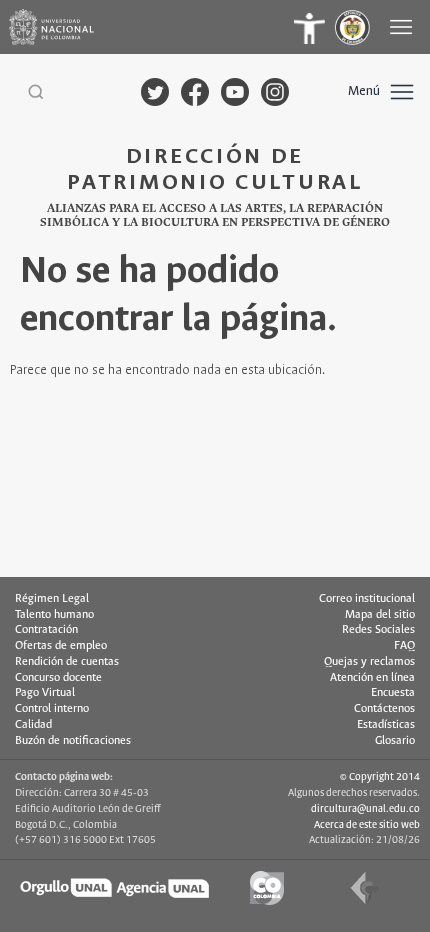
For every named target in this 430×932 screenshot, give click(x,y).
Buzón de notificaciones (73, 741)
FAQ (404, 646)
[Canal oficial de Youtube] (235, 92)
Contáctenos (384, 709)
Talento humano (54, 615)
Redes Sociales (378, 630)
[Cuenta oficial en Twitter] (155, 92)
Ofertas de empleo (61, 646)
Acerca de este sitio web (367, 825)
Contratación (46, 630)
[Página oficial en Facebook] (195, 92)
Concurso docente (58, 678)
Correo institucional (367, 599)
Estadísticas (386, 725)
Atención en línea (372, 678)
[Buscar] (36, 92)
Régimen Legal (52, 599)
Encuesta (393, 693)
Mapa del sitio (380, 615)
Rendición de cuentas (67, 662)
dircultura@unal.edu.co (365, 809)
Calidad (33, 725)
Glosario (395, 741)
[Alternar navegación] (403, 27)
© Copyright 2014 (380, 777)
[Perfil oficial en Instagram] (275, 92)
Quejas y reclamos (369, 662)
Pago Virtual (45, 693)
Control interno (52, 709)
